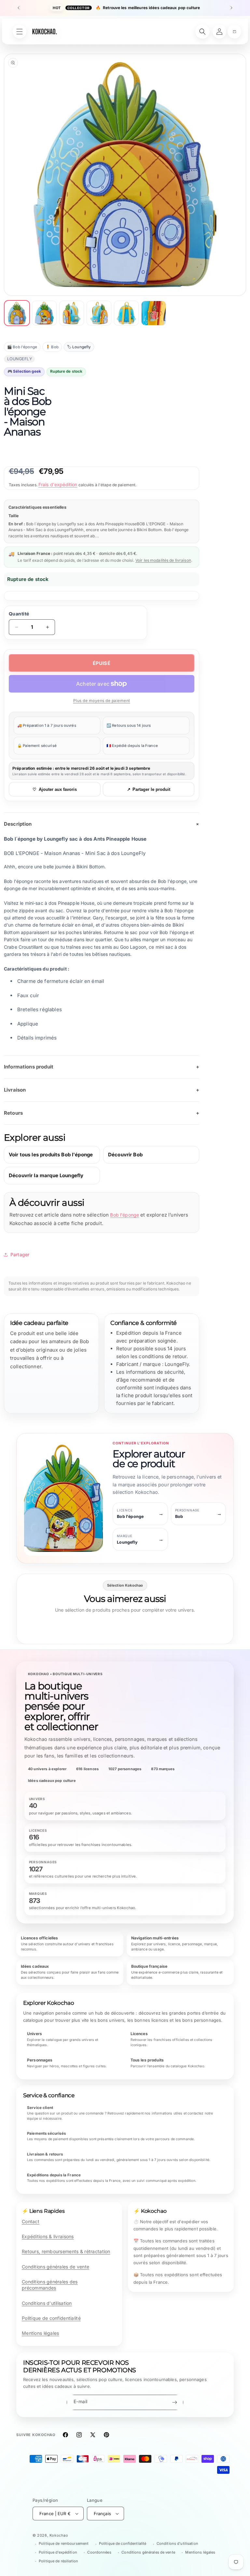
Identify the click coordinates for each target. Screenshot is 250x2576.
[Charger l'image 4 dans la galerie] (99, 313)
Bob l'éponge (125, 1215)
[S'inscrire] (174, 2402)
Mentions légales (40, 2333)
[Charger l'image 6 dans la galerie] (154, 313)
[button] (234, 32)
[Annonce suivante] (231, 8)
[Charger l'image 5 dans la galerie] (126, 313)
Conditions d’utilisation (177, 2543)
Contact (31, 2221)
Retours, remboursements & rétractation (66, 2251)
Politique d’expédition (58, 2552)
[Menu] (20, 32)
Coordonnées (99, 2552)
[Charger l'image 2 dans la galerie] (44, 313)
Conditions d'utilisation (47, 2303)
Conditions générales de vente (56, 2267)
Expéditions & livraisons (48, 2236)
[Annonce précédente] (19, 8)
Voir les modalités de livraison (163, 560)
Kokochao (59, 2535)
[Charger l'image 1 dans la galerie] (17, 313)
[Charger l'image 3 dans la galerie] (72, 313)
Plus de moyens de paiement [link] (102, 701)
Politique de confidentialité (51, 2318)
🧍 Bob (52, 347)
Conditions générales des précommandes (50, 2285)
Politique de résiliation (58, 2561)
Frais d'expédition (58, 484)
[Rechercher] (202, 32)
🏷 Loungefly (79, 347)
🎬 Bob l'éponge (22, 347)
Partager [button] (20, 1254)
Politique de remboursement (64, 2543)
